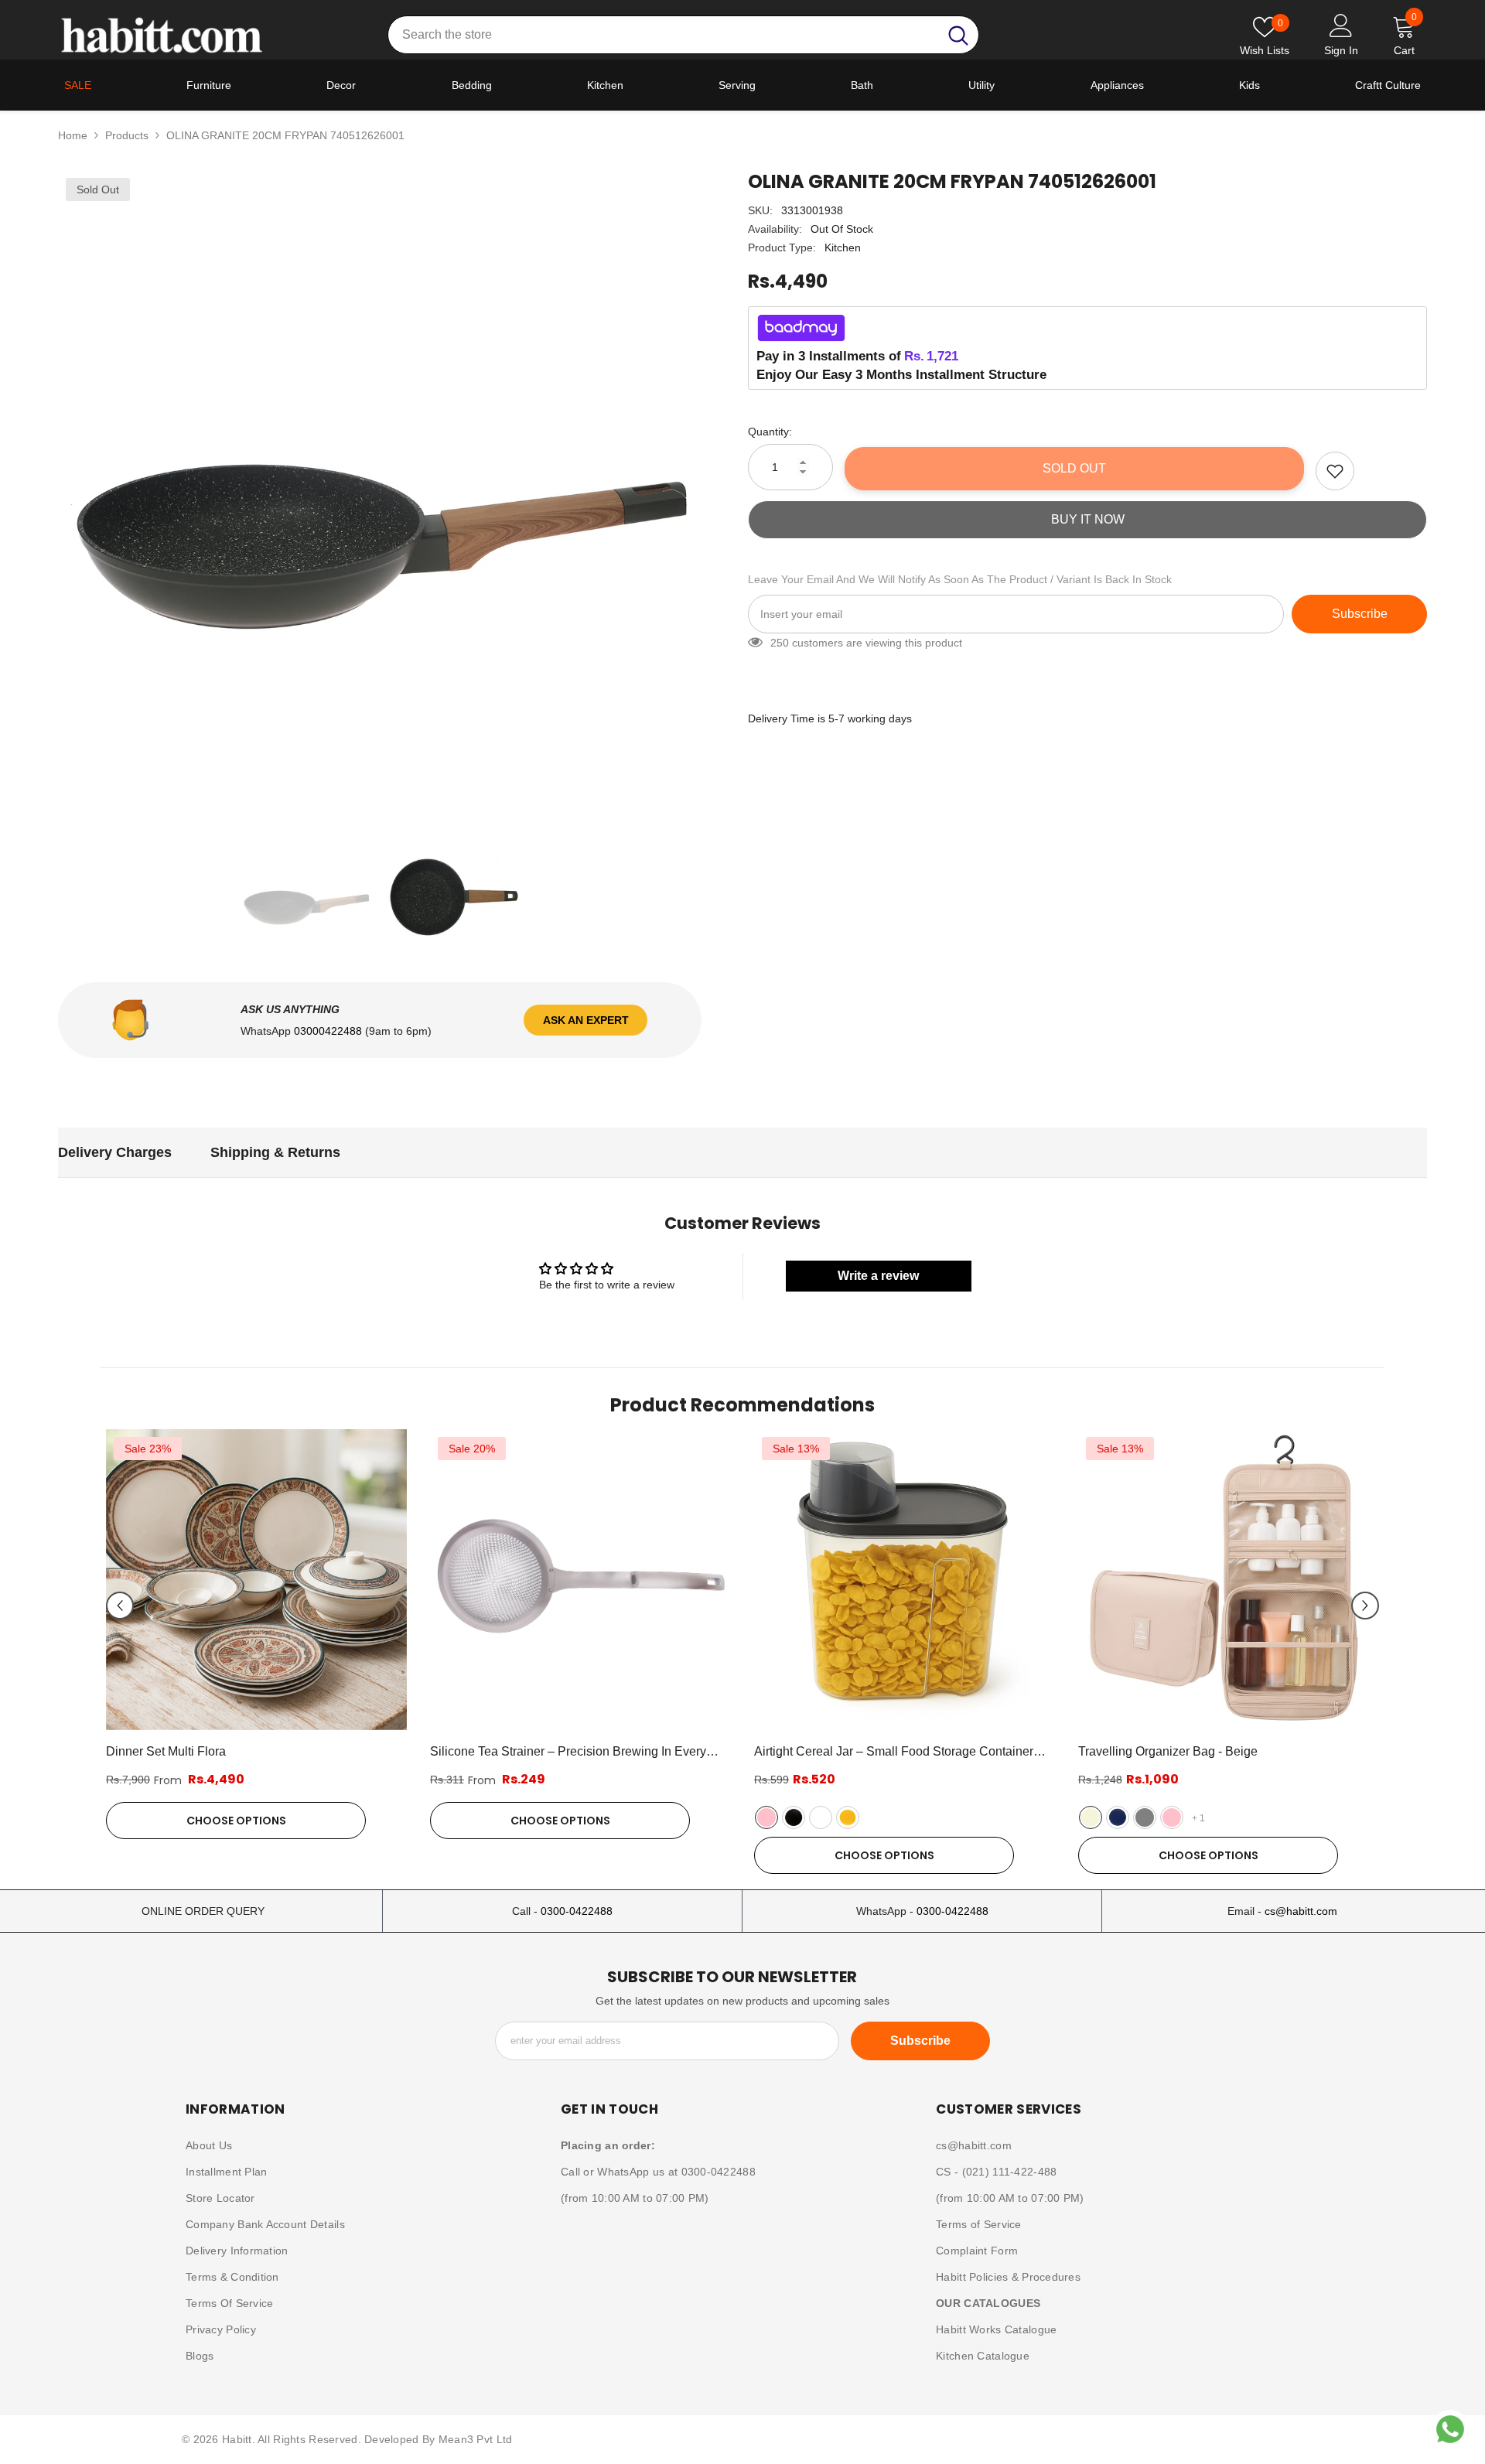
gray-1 (821, 1817)
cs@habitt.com (1301, 1911)
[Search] (683, 35)
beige (1091, 1817)
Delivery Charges (115, 1152)
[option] (380, 492)
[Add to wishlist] (1335, 471)
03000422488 (329, 1031)
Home (73, 135)
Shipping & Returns (275, 1152)
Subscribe (1360, 614)
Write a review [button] (878, 1276)
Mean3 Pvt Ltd (476, 2439)
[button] (120, 1606)
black (794, 1817)
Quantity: (770, 432)
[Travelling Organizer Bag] (1229, 1580)
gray (1145, 1817)
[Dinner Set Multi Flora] (256, 1580)
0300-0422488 (577, 1911)
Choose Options (236, 1821)
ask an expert (586, 1020)
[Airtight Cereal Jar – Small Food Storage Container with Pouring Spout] (905, 1580)
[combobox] (663, 35)
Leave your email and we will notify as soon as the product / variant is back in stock (960, 579)
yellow (848, 1817)
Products (127, 135)
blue (1118, 1817)
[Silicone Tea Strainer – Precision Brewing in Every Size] (580, 1580)
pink (766, 1817)
